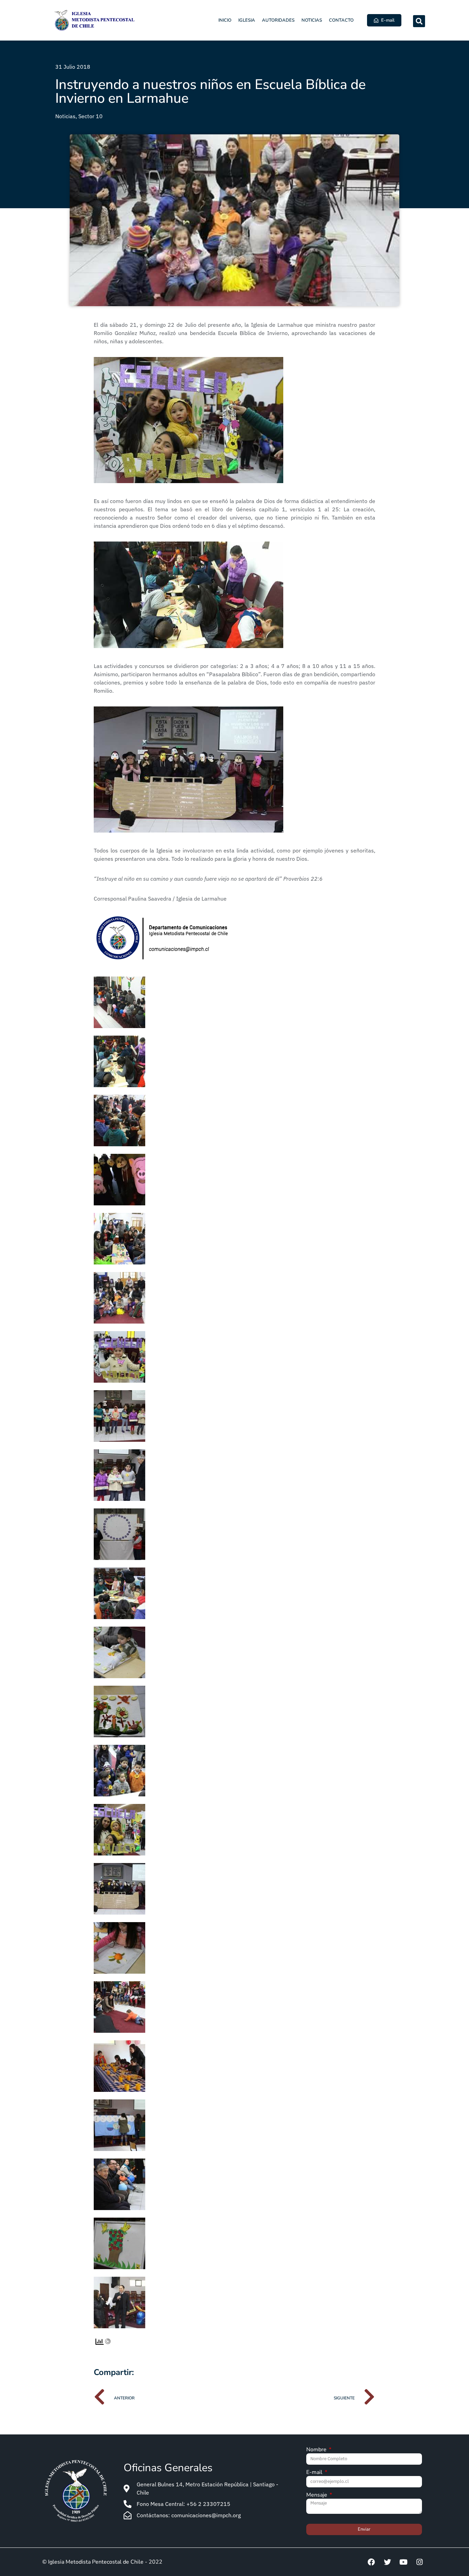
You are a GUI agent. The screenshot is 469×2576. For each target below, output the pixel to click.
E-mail (315, 2473)
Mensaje (317, 2495)
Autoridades (278, 20)
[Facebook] (371, 2562)
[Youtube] (403, 2562)
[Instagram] (420, 2562)
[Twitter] (387, 2562)
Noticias (312, 20)
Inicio (225, 20)
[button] (419, 21)
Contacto (341, 20)
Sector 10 (90, 116)
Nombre (317, 2450)
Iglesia (247, 20)
